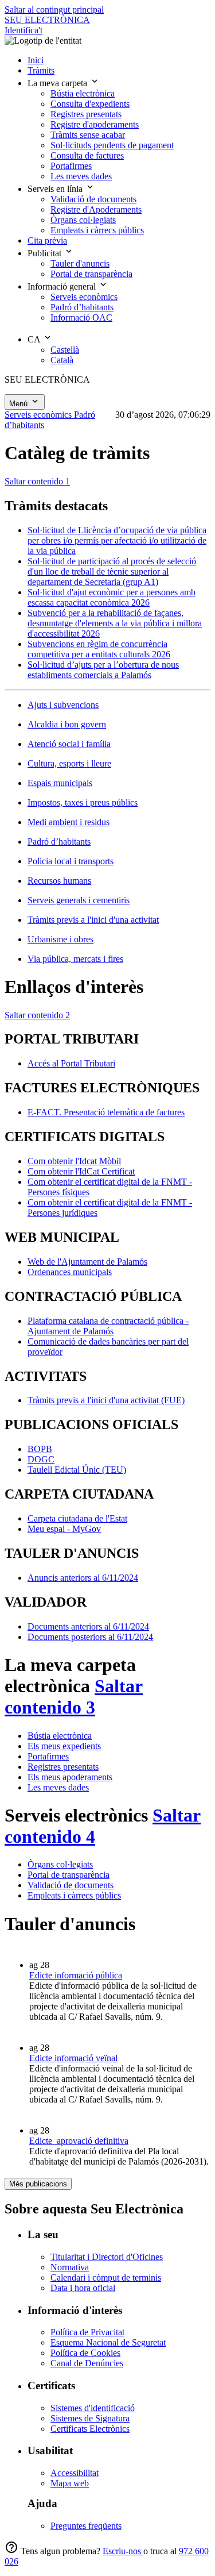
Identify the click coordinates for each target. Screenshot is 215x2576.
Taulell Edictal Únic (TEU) (77, 1470)
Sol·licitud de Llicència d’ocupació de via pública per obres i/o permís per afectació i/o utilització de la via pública (117, 540)
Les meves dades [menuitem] (81, 176)
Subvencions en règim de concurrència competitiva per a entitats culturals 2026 (99, 649)
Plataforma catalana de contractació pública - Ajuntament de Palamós (108, 1326)
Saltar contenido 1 (37, 481)
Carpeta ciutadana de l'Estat (77, 1518)
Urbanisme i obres (60, 939)
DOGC (41, 1459)
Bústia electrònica (60, 1736)
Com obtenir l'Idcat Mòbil (74, 1161)
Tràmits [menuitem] (41, 70)
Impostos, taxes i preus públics (83, 802)
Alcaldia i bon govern (67, 724)
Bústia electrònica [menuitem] (83, 93)
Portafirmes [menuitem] (71, 166)
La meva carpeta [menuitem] (58, 83)
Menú (19, 404)
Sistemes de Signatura (90, 2418)
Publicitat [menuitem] (46, 253)
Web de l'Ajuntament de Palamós (87, 1262)
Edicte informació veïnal (73, 2058)
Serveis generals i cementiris (79, 900)
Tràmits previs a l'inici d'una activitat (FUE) (106, 1400)
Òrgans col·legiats (60, 1864)
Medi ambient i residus (69, 822)
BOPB (40, 1449)
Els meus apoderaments (70, 1777)
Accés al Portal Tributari (71, 1063)
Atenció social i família (69, 744)
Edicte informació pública (76, 1975)
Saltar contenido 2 (37, 1015)
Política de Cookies (85, 2353)
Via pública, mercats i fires (75, 959)
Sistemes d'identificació (93, 2408)
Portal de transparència (69, 1875)
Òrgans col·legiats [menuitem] (83, 220)
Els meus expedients (64, 1746)
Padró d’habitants (59, 842)
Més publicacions (38, 2184)
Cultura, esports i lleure (69, 763)
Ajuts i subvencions (63, 705)
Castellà (65, 350)
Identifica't (24, 30)
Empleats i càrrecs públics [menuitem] (97, 230)
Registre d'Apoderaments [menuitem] (96, 209)
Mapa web (70, 2483)
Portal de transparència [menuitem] (91, 274)
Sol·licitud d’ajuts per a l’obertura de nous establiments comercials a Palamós (103, 670)
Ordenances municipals (70, 1272)
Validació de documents (71, 1885)
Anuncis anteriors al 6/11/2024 (83, 1578)
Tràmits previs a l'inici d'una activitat (93, 920)
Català (62, 360)
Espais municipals (60, 783)
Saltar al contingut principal (54, 9)
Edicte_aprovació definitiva (79, 2141)
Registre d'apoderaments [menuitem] (95, 124)
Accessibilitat (75, 2473)
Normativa (70, 2267)
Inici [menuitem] (36, 60)
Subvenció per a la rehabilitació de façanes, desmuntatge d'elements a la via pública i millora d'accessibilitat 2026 (115, 623)
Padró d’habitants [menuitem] (82, 307)
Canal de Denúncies (87, 2363)
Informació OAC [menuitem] (81, 317)
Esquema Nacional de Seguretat (108, 2342)
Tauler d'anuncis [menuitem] (80, 263)
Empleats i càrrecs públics (74, 1895)
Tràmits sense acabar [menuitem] (88, 135)
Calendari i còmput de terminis (106, 2277)
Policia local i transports (71, 861)
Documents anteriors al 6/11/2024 (88, 1626)
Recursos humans (59, 881)
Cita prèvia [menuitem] (47, 240)
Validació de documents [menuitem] (93, 199)
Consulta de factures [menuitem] (87, 155)
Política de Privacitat (87, 2332)
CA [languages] (35, 339)
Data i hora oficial (83, 2288)
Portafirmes (48, 1756)
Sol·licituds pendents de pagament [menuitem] (112, 145)
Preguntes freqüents (86, 2526)
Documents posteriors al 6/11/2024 (90, 1637)
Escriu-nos (123, 2551)
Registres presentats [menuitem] (86, 114)
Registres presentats (63, 1767)
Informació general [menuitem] (63, 286)
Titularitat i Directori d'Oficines (107, 2257)
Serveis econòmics (39, 415)
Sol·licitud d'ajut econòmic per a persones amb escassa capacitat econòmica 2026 (112, 597)
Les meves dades (58, 1787)
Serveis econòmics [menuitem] (84, 297)
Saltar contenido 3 (74, 1697)
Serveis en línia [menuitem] (56, 189)
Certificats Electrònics (90, 2429)
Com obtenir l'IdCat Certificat (81, 1171)
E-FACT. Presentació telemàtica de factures (106, 1112)
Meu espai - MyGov (64, 1529)
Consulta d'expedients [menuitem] (90, 104)
